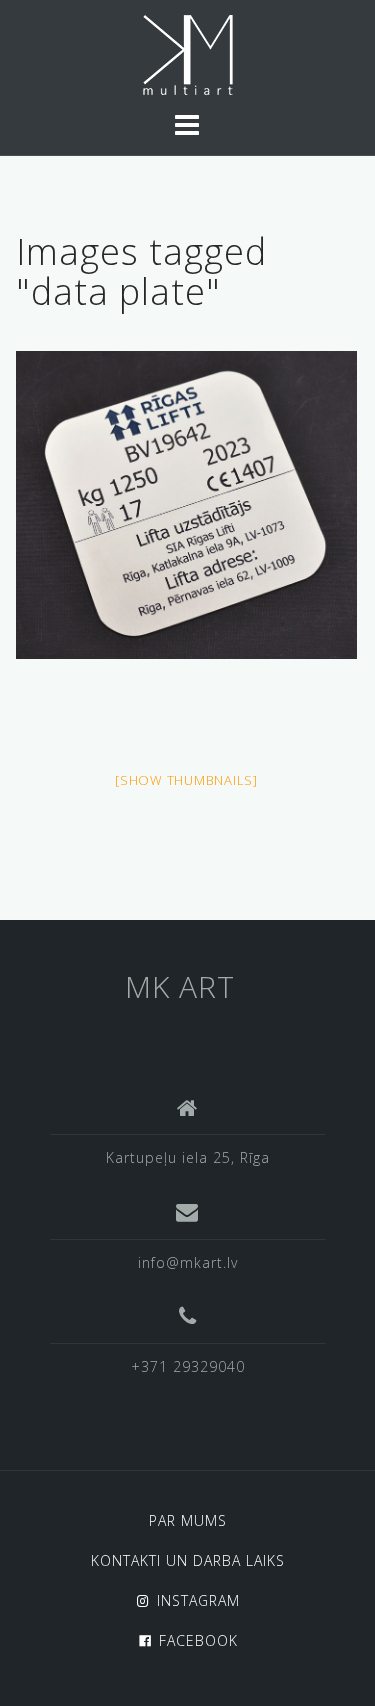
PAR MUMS (188, 1520)
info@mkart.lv (188, 1262)
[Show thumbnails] (186, 780)
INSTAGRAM (198, 1600)
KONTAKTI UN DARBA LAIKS (188, 1560)
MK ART (180, 986)
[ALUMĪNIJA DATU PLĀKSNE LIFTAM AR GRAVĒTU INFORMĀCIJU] (186, 504)
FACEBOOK (198, 1640)
